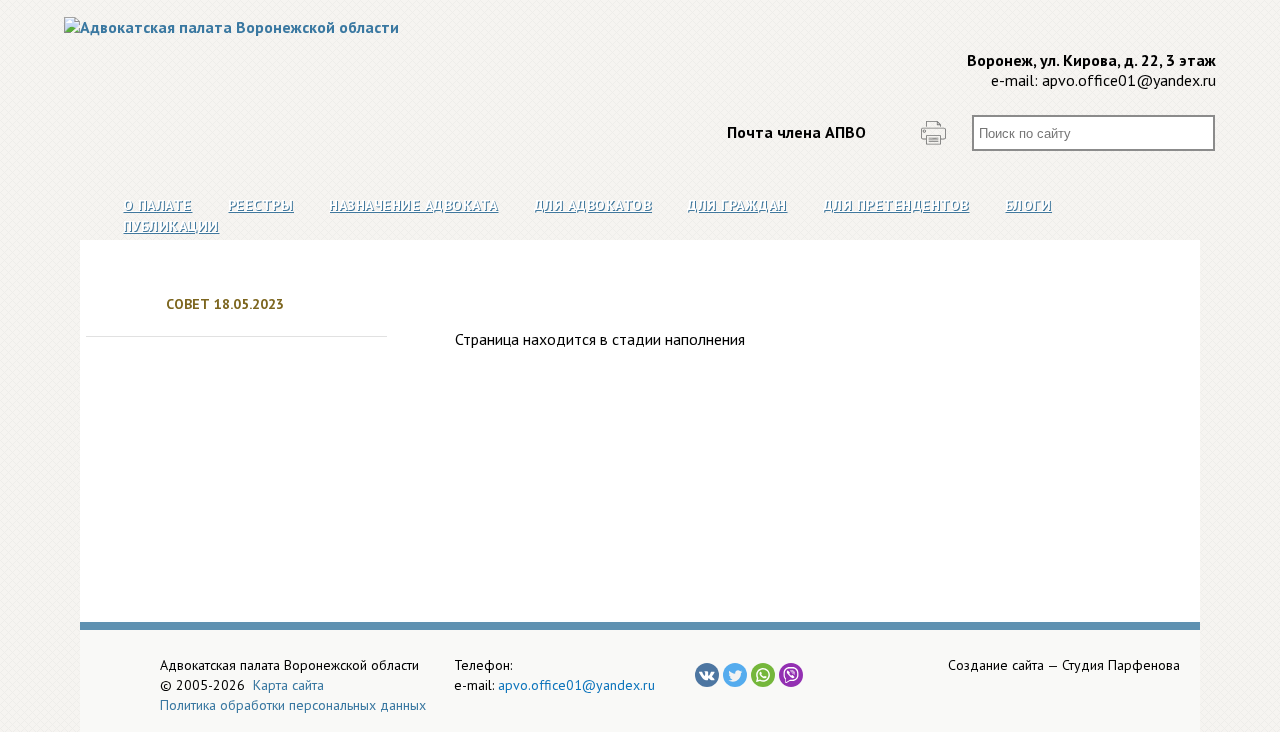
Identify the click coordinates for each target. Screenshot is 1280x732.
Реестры (261, 205)
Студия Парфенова (1121, 665)
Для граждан (737, 205)
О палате (157, 205)
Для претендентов (896, 205)
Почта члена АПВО (796, 132)
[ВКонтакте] (707, 675)
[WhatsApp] (763, 675)
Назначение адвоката (413, 205)
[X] (735, 675)
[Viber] (791, 675)
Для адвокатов (593, 205)
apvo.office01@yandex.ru (1129, 80)
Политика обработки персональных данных (293, 705)
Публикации (171, 226)
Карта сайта (288, 685)
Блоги (1028, 205)
